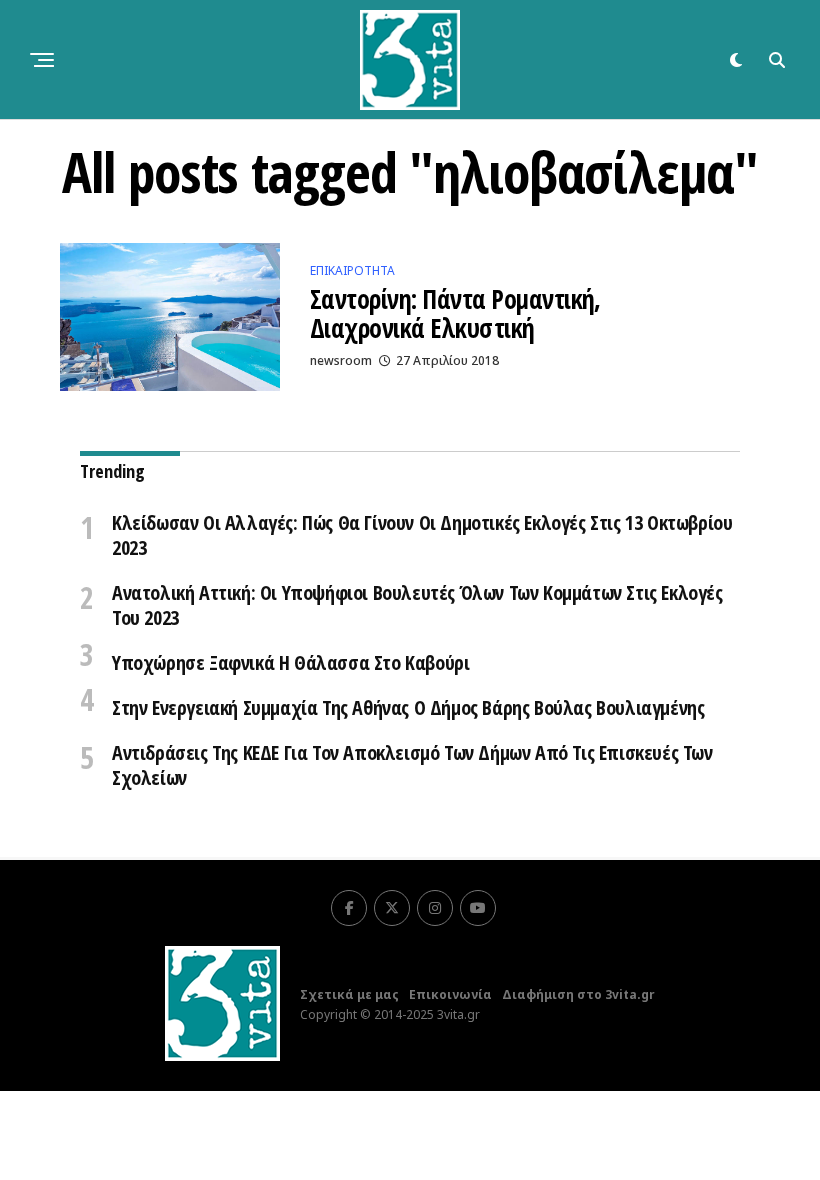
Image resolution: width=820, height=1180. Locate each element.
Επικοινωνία (450, 994)
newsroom (341, 360)
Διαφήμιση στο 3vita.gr (578, 994)
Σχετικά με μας (349, 994)
